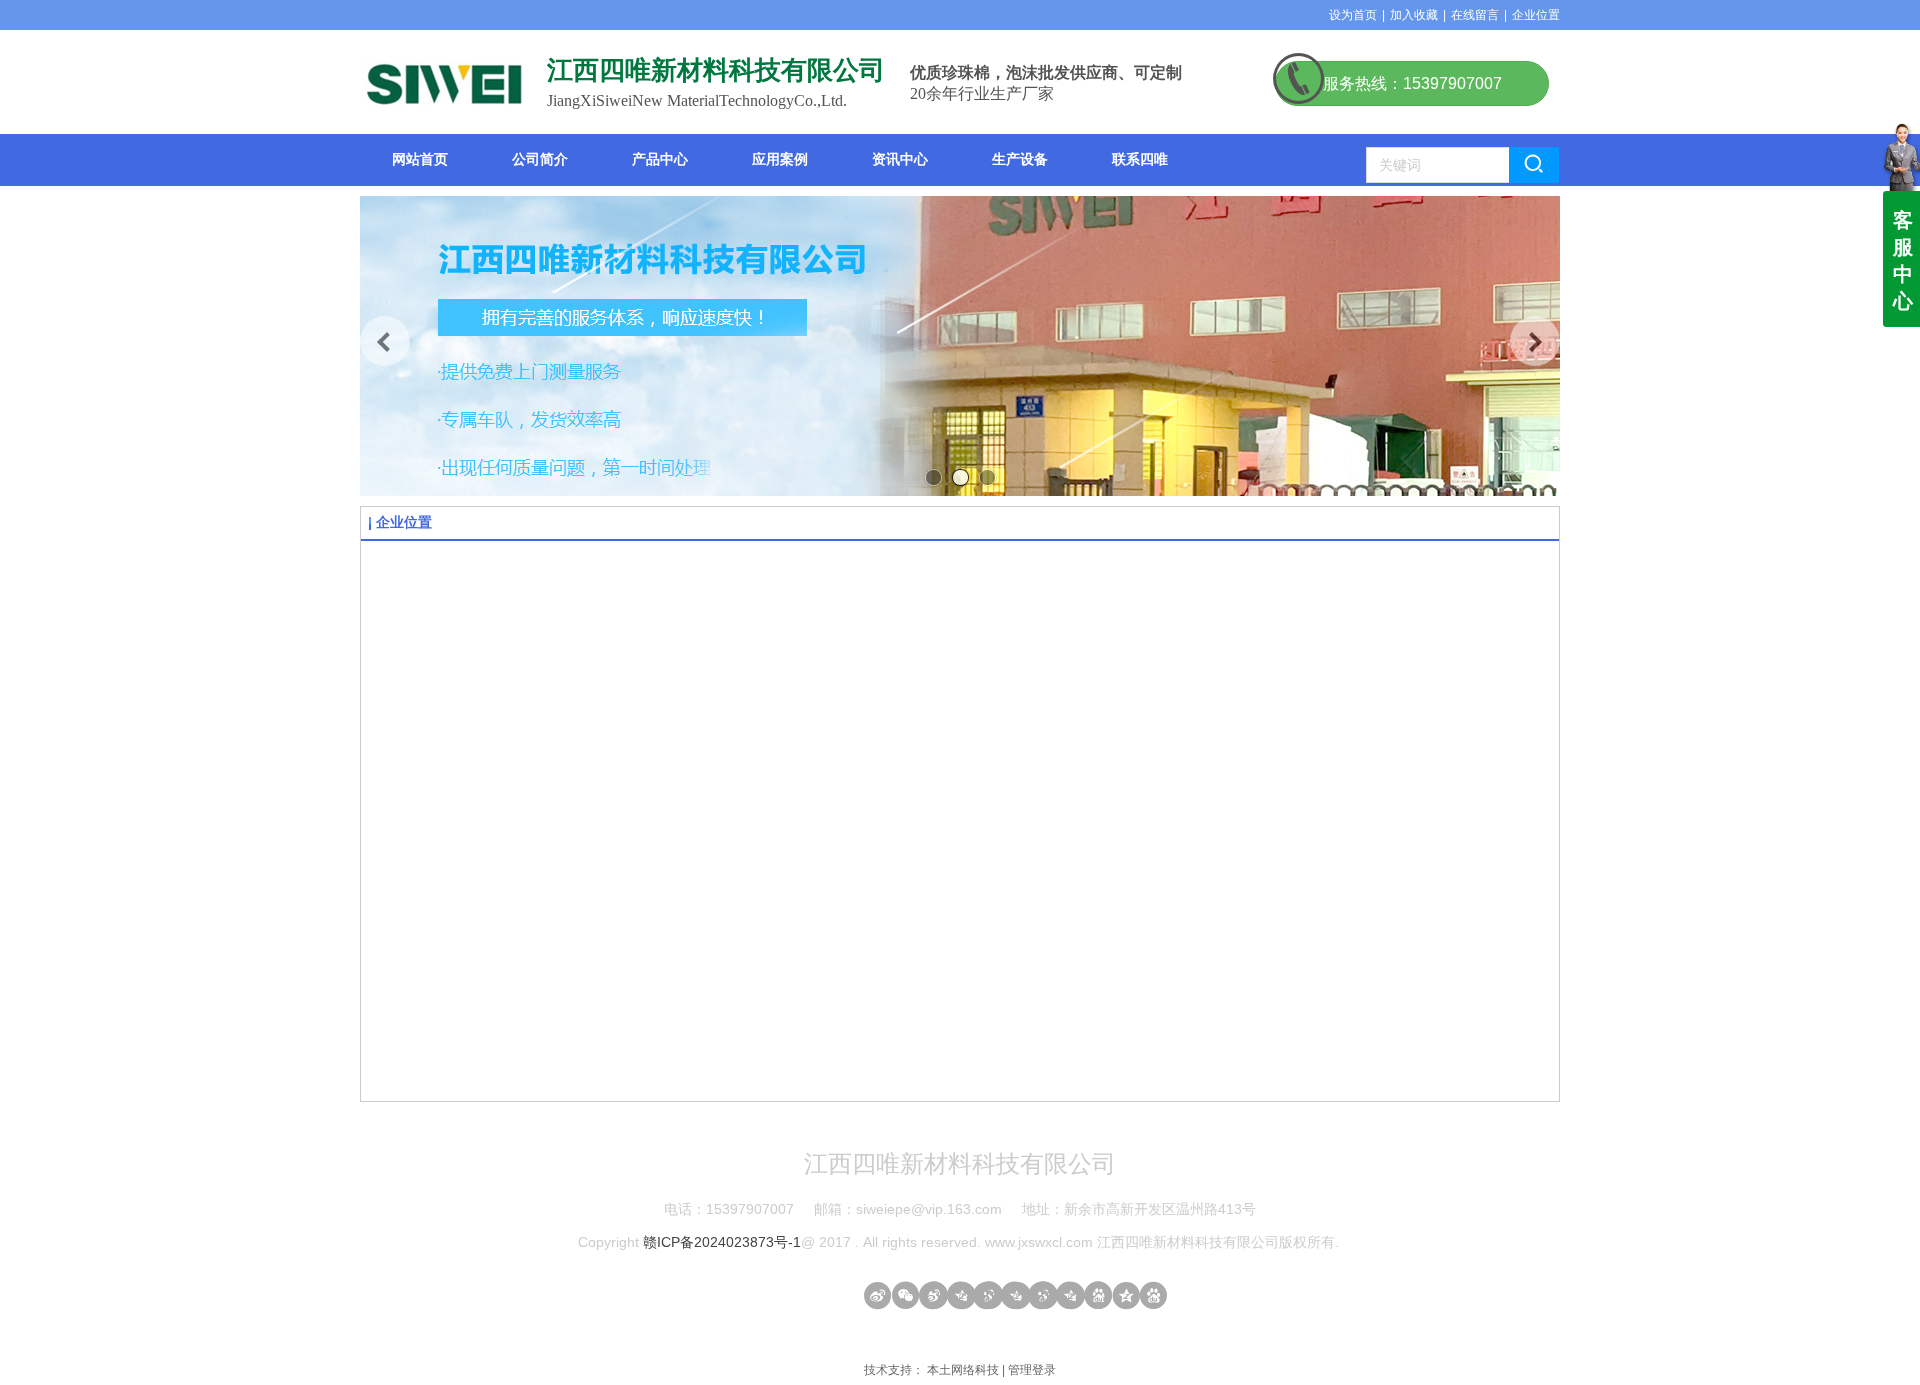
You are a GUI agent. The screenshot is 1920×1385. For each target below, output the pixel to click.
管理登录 (1032, 1370)
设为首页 (1353, 15)
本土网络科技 (963, 1370)
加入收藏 (1414, 15)
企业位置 (1536, 15)
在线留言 (1475, 15)
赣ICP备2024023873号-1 (722, 1242)
